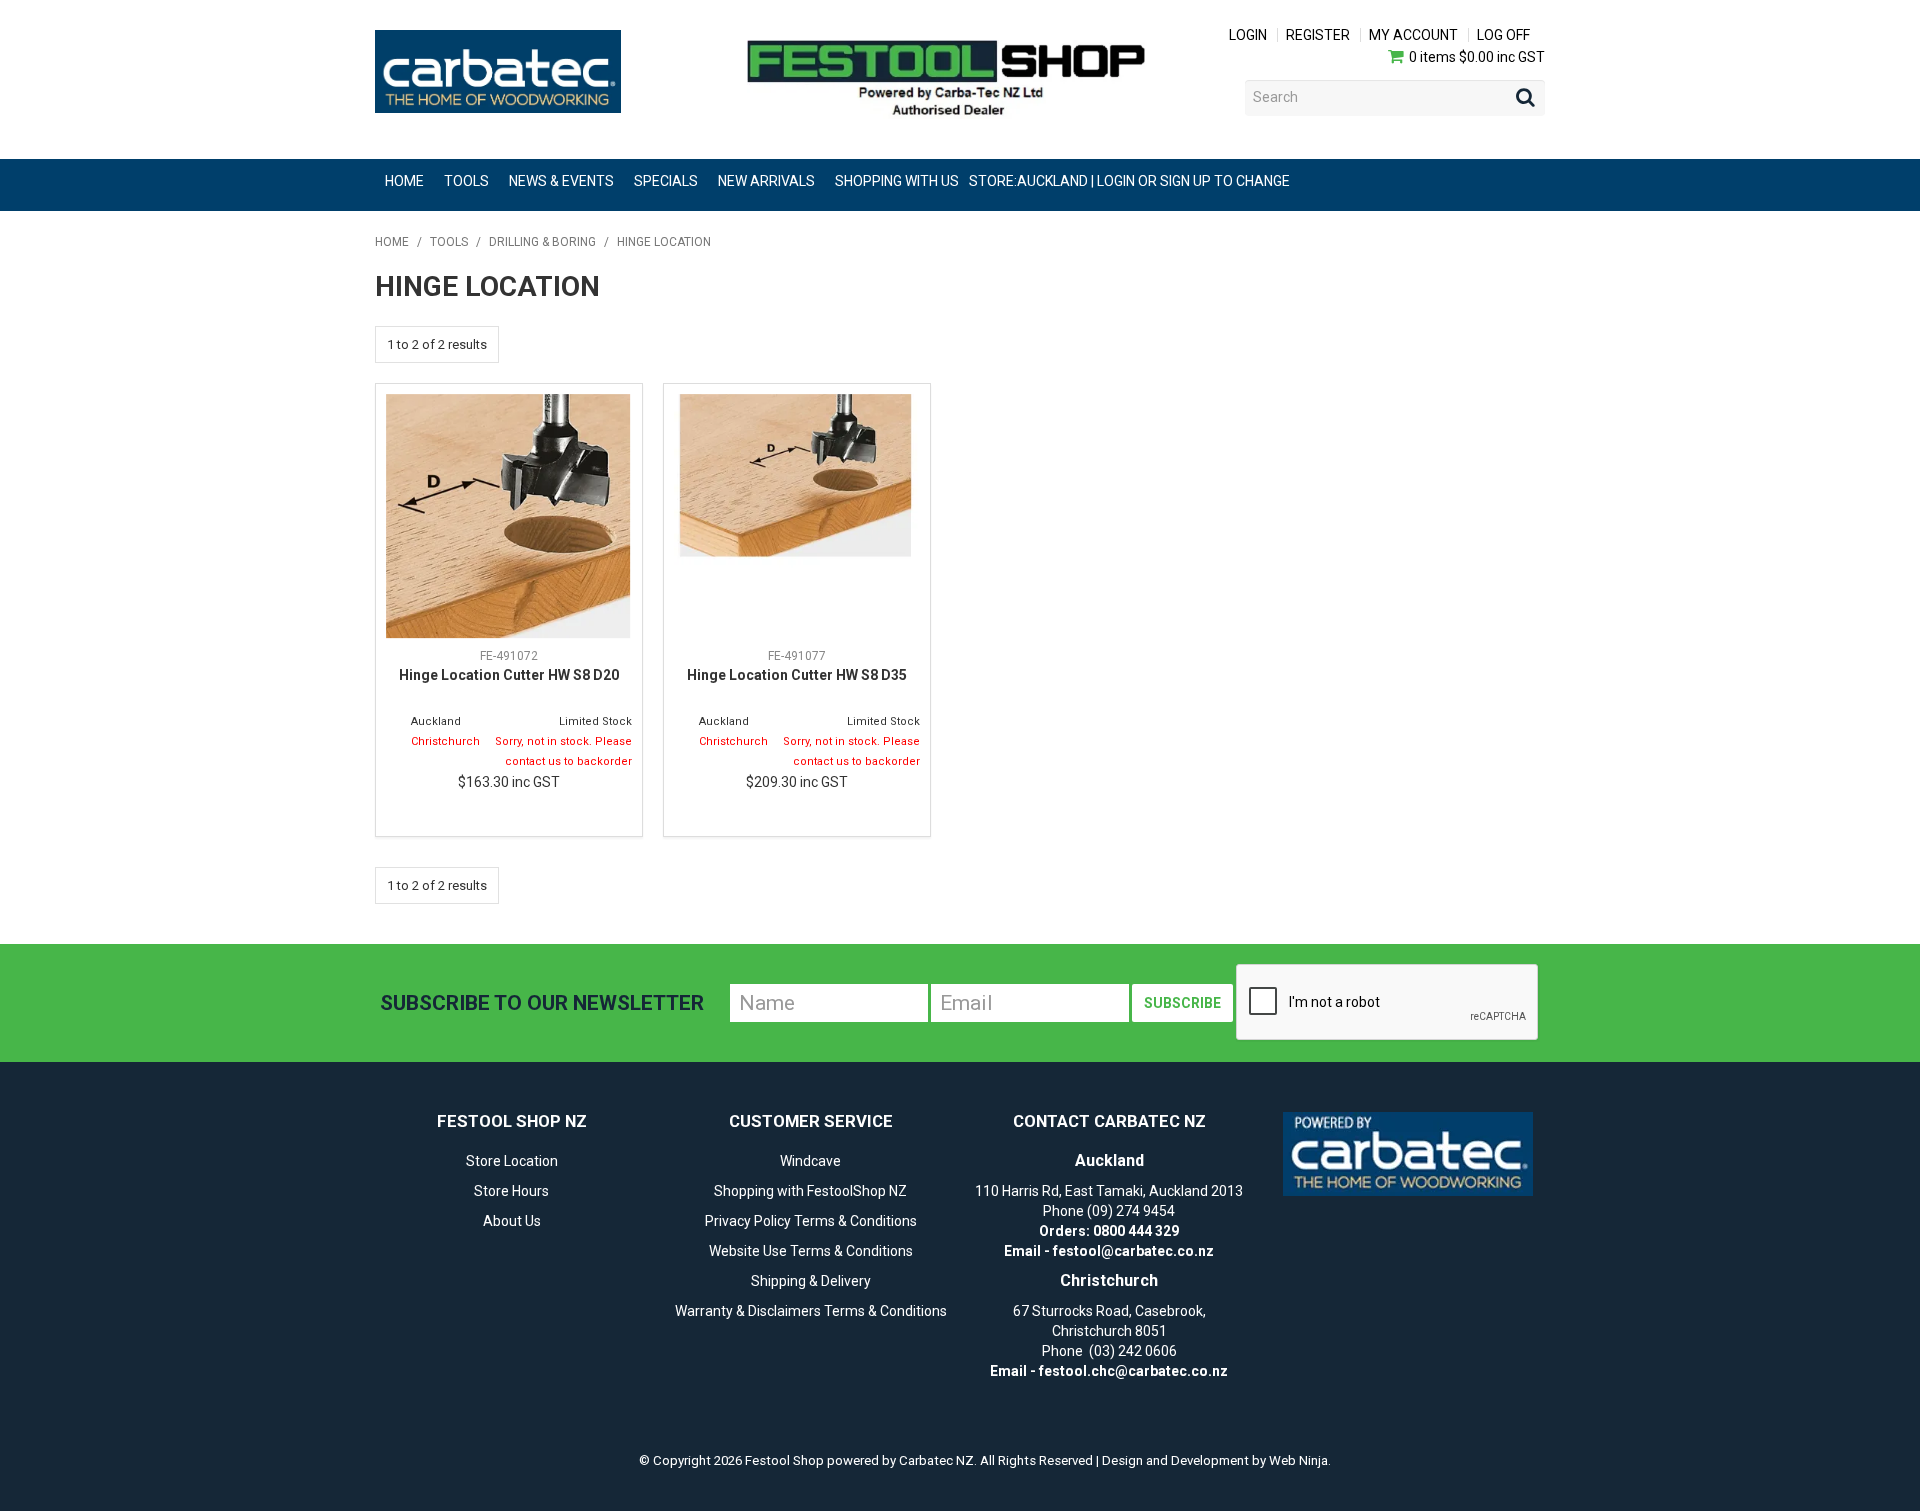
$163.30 (509, 782)
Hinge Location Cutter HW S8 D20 (509, 675)
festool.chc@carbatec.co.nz (1133, 1371)
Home (404, 181)
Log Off (1503, 35)
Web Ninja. (1300, 1460)
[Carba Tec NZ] (1408, 1154)
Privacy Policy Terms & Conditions (811, 1221)
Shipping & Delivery (811, 1281)
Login (1248, 35)
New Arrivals (766, 181)
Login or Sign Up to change (1193, 181)
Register (1318, 35)
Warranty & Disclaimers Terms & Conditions (811, 1311)
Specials (666, 181)
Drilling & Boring (542, 242)
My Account (1413, 35)
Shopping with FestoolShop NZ (810, 1191)
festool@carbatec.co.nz (1133, 1251)
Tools (466, 181)
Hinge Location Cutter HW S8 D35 (797, 675)
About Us (512, 1221)
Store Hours (511, 1191)
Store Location (512, 1161)
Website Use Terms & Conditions (811, 1251)
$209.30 (797, 782)
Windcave (810, 1161)
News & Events (561, 181)
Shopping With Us (897, 181)
